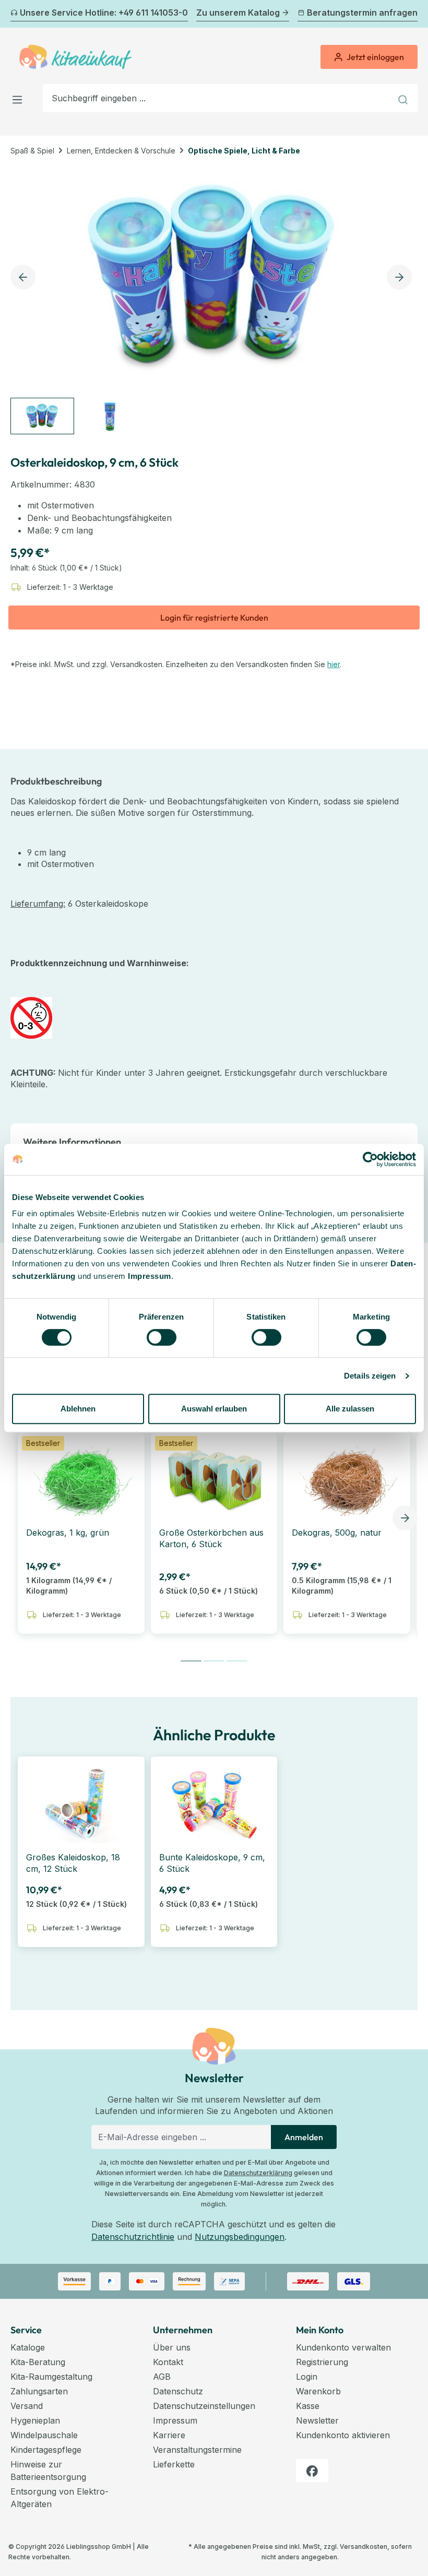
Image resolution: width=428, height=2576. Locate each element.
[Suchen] (404, 98)
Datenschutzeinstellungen (204, 2406)
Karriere (169, 2435)
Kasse (308, 2406)
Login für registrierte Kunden (214, 618)
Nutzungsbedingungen (240, 2237)
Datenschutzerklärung (258, 2173)
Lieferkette (174, 2464)
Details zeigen (370, 1376)
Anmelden (304, 2137)
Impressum (150, 1276)
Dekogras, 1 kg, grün (68, 1533)
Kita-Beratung (38, 2362)
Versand (27, 2406)
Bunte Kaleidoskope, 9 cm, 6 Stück (212, 1863)
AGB (162, 2377)
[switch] (162, 1337)
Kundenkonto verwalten (343, 2347)
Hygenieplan (35, 2420)
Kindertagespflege (46, 2450)
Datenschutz (178, 2391)
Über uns (172, 2347)
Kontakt (168, 2362)
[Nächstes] (411, 14)
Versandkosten (364, 2547)
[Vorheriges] (17, 14)
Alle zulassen (350, 1409)
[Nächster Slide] (405, 1518)
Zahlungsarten (39, 2391)
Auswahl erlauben (214, 1409)
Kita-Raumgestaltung (51, 2377)
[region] (214, 300)
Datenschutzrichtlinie (133, 2237)
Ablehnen (78, 1409)
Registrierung (322, 2362)
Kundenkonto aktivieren (343, 2435)
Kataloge (28, 2347)
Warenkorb (318, 2391)
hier (334, 664)
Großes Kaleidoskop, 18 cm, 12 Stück (73, 1863)
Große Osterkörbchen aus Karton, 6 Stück (211, 1538)
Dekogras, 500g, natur (337, 1533)
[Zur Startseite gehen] (75, 57)
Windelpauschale (44, 2435)
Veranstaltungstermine (197, 2450)
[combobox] (217, 98)
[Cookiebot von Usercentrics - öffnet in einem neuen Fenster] (370, 1159)
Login (307, 2377)
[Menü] (20, 98)
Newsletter (317, 2420)
